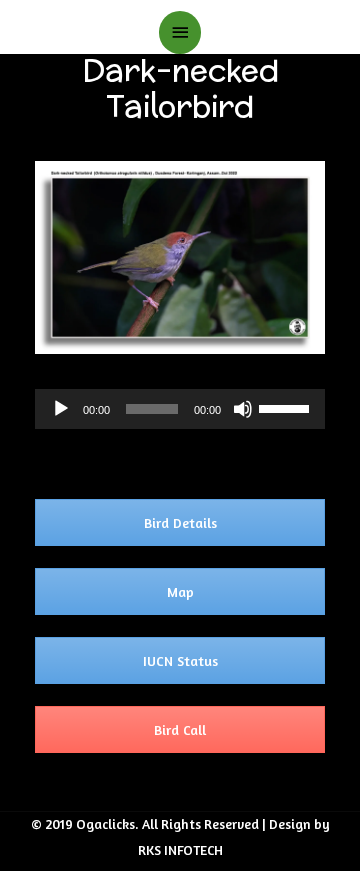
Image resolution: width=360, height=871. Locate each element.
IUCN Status (180, 660)
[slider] (287, 407)
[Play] (61, 409)
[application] (180, 409)
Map (180, 591)
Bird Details (180, 522)
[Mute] (243, 409)
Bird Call (180, 729)
